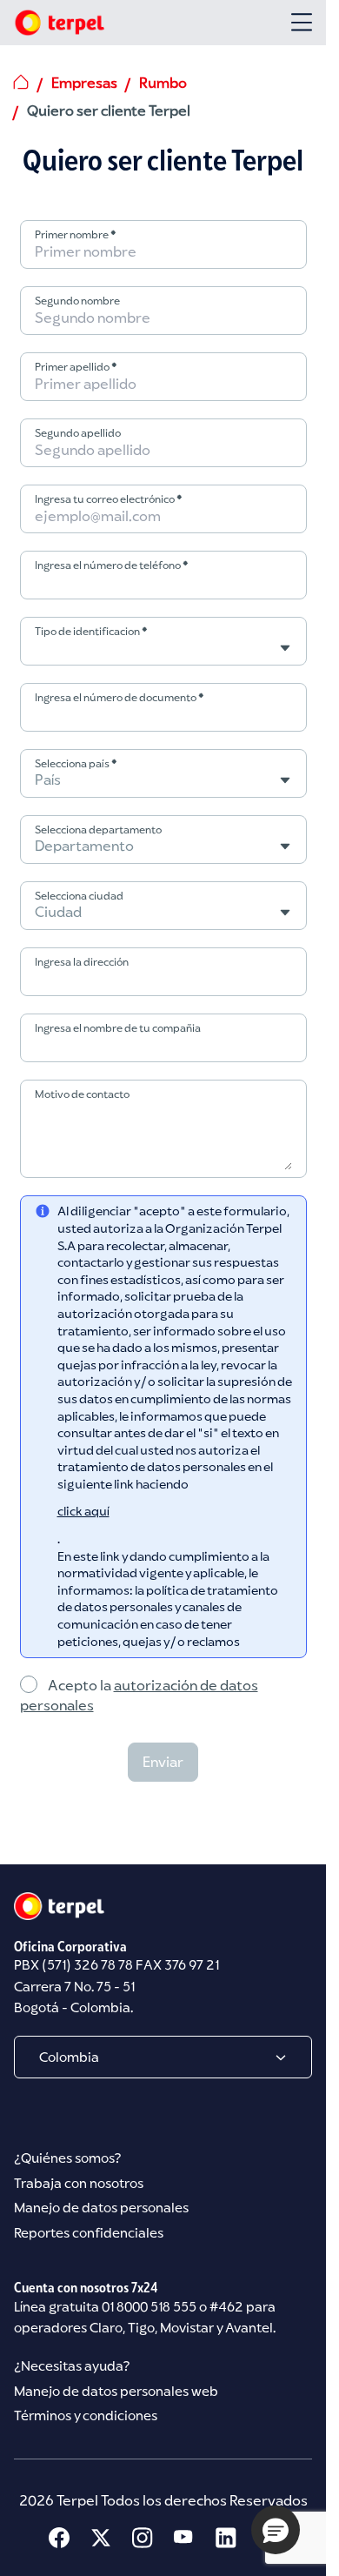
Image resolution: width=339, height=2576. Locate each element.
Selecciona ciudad (79, 896)
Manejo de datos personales (101, 2208)
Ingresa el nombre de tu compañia (118, 1028)
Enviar (163, 1762)
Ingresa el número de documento (120, 697)
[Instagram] (143, 2538)
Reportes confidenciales (89, 2233)
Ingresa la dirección (82, 962)
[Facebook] (59, 2538)
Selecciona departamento (98, 830)
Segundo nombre (77, 301)
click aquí (83, 1511)
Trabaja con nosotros (79, 2183)
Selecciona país (76, 763)
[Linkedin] (226, 2538)
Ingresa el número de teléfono (112, 565)
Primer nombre (76, 234)
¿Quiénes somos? (67, 2158)
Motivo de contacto (82, 1094)
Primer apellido (76, 367)
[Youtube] (184, 2538)
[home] (21, 82)
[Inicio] (59, 23)
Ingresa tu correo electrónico (109, 499)
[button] (276, 2530)
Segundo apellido (78, 433)
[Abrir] (302, 22)
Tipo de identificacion (91, 631)
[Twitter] (101, 2538)
